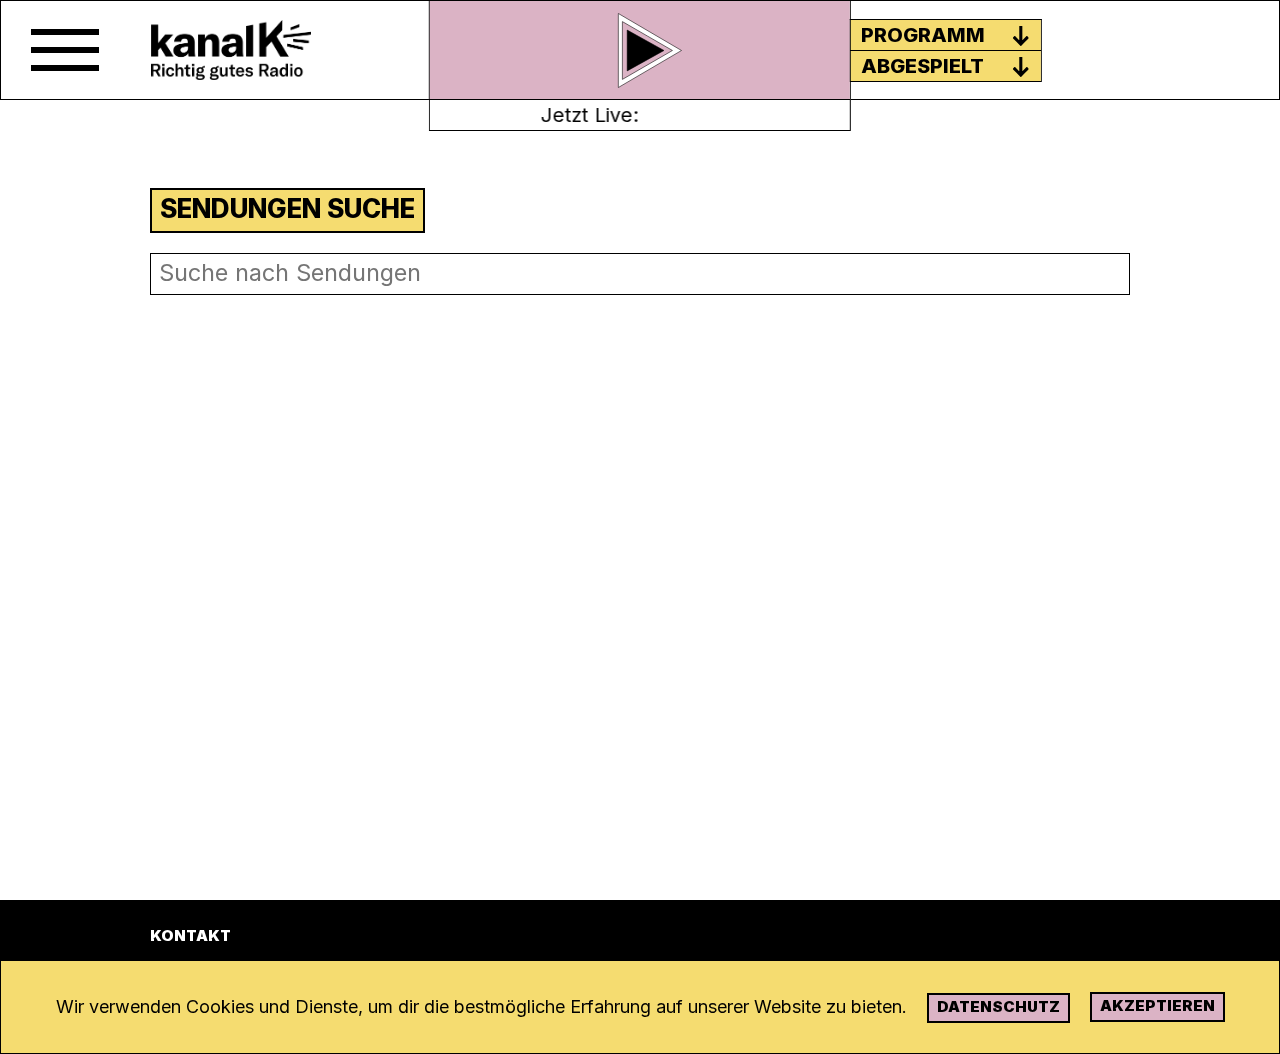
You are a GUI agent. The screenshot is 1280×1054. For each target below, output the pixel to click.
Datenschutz (998, 1006)
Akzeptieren (1157, 1005)
